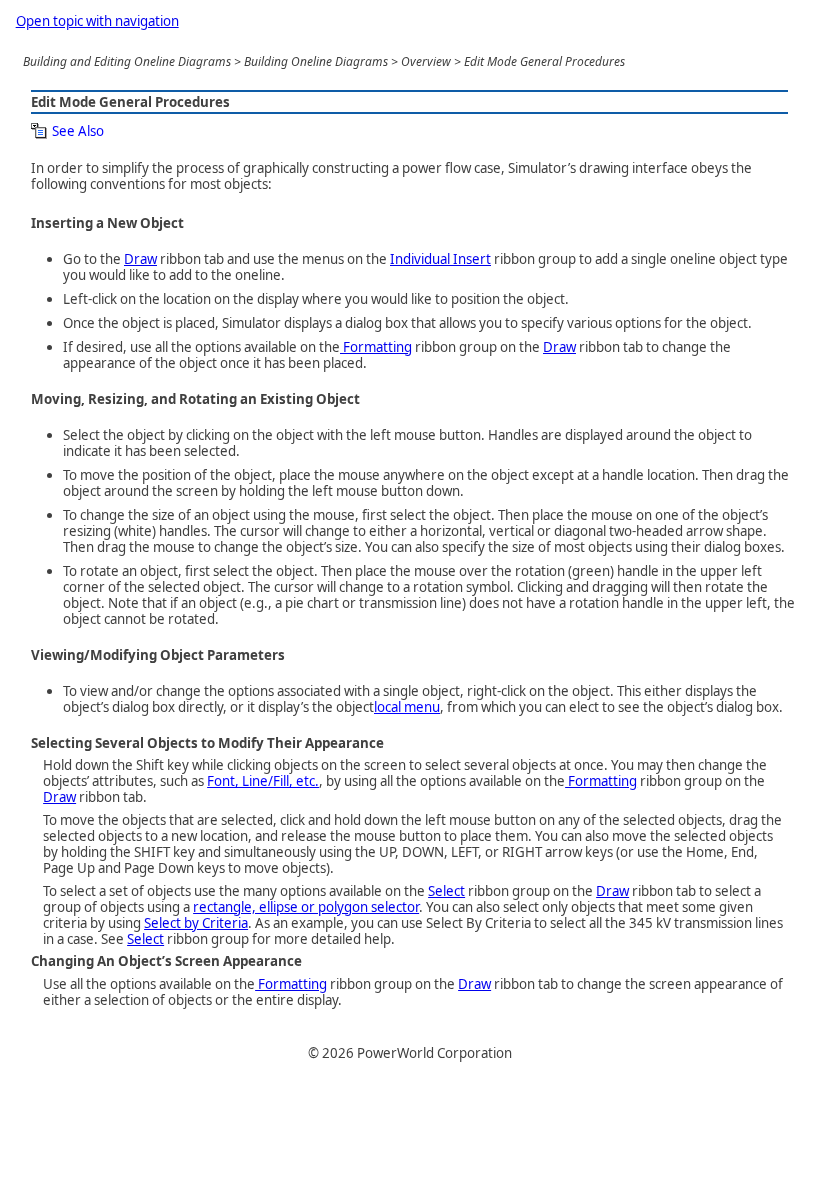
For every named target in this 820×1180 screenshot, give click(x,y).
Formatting (376, 347)
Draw (140, 259)
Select (446, 891)
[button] (67, 131)
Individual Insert (440, 259)
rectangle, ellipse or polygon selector (306, 907)
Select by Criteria (196, 923)
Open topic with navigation (97, 21)
